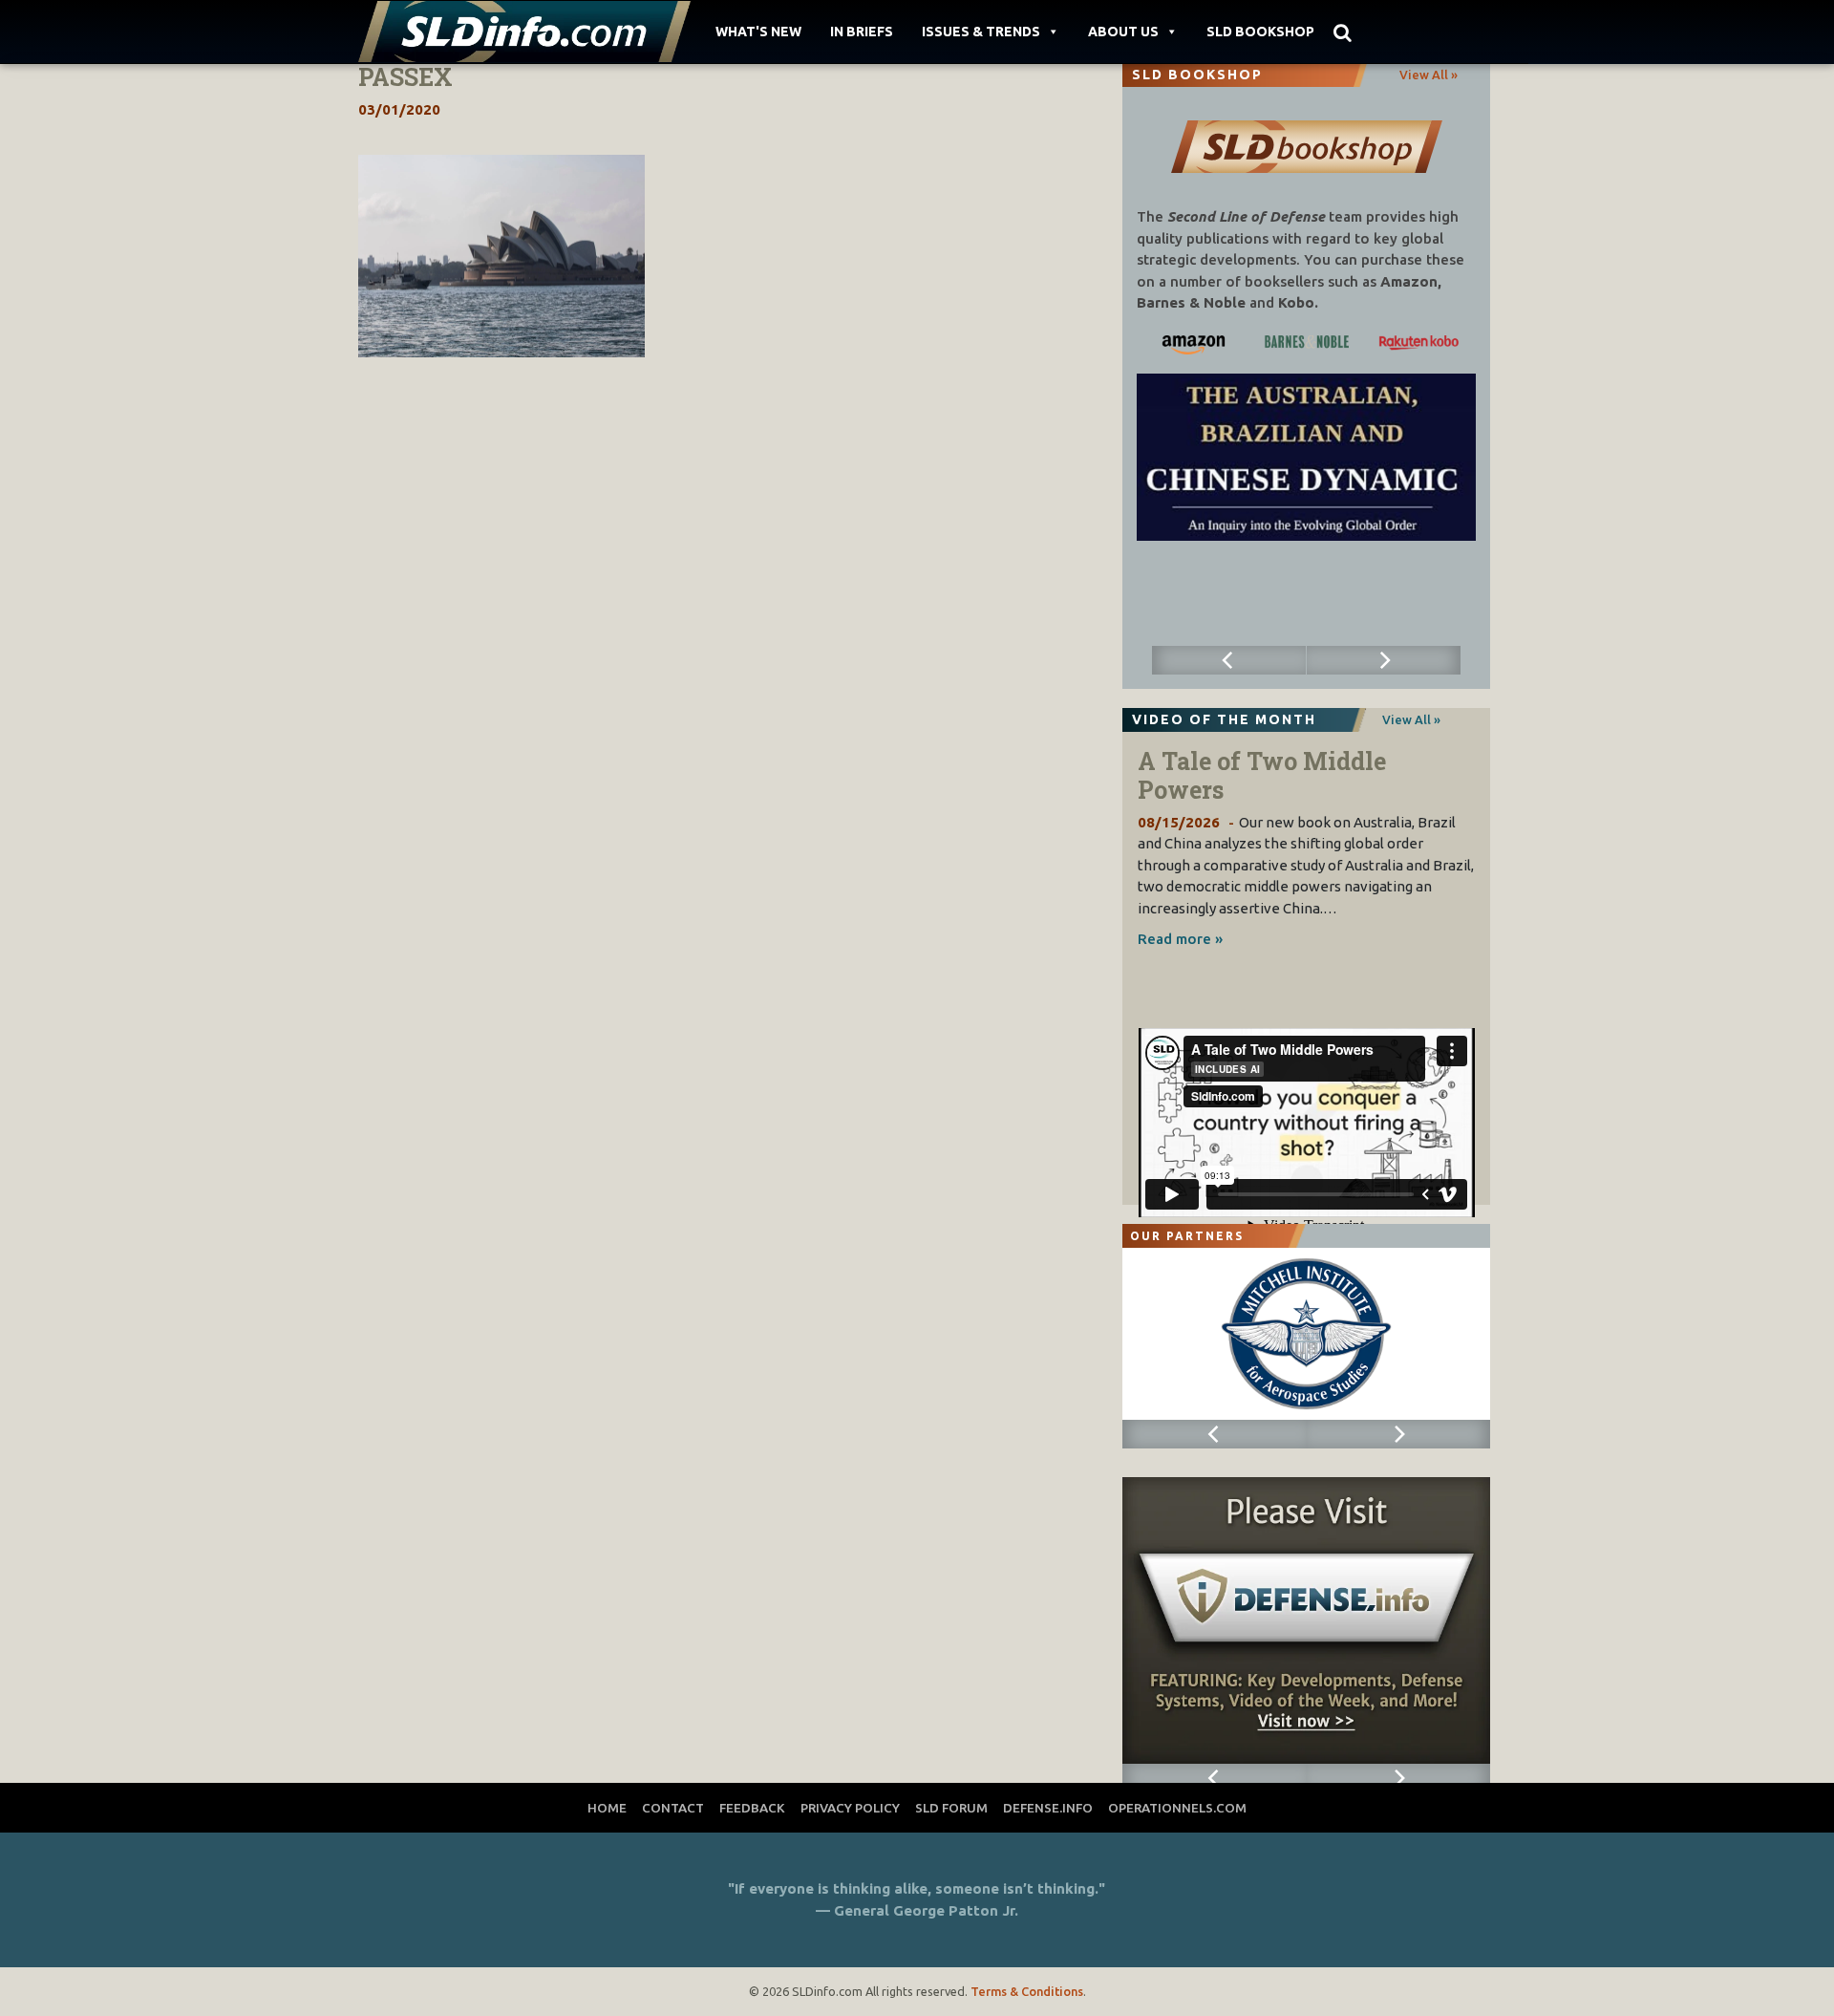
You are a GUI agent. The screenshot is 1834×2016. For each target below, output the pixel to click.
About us (1123, 32)
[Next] (1384, 660)
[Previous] (1229, 660)
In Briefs (862, 32)
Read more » (1180, 939)
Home (607, 1808)
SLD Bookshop (1260, 32)
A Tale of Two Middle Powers (1262, 775)
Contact (673, 1808)
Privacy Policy (850, 1808)
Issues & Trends (981, 32)
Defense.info (1048, 1808)
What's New (758, 32)
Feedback (752, 1808)
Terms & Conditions (1027, 1991)
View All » (1429, 75)
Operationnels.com (1177, 1808)
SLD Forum (951, 1808)
